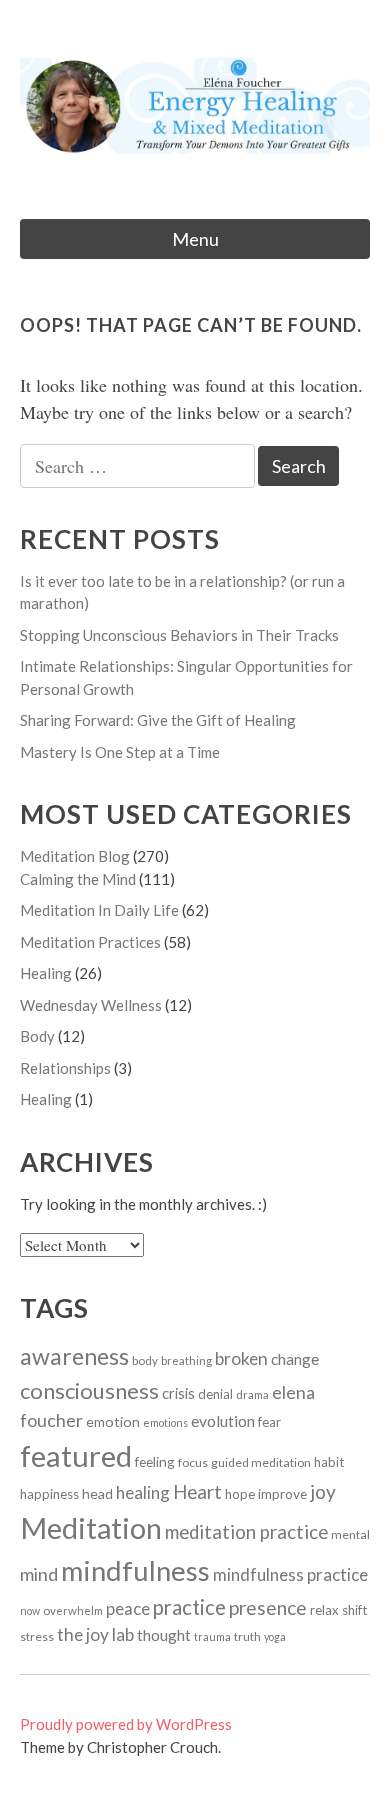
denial (215, 1394)
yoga (275, 1636)
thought (164, 1635)
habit (329, 1462)
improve (282, 1494)
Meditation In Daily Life (99, 910)
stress (37, 1636)
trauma (212, 1636)
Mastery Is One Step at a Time (120, 752)
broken (241, 1358)
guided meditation (261, 1462)
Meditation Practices (90, 942)
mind (39, 1574)
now (30, 1610)
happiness (49, 1494)
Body (37, 1036)
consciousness (89, 1390)
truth (247, 1636)
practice (189, 1607)
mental (350, 1534)
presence (268, 1607)
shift (354, 1610)
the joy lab (95, 1634)
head (97, 1493)
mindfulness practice (290, 1574)
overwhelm (73, 1610)
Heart (197, 1492)
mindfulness (135, 1570)
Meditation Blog (75, 856)
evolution (223, 1421)
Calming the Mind (78, 879)
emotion (113, 1421)
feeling (155, 1462)
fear (269, 1422)
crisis (178, 1393)
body (145, 1360)
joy (323, 1491)
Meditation (91, 1528)
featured (76, 1455)
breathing (186, 1360)
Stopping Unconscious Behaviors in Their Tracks (179, 635)
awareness (74, 1356)
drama (252, 1394)
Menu (195, 239)
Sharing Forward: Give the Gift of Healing (158, 720)
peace (128, 1609)
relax (324, 1610)
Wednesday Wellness (91, 1005)
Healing (46, 973)
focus (193, 1462)
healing (143, 1492)
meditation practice (246, 1532)
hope (240, 1494)
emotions (165, 1422)
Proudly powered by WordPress (126, 1724)
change (295, 1359)
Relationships (65, 1068)
